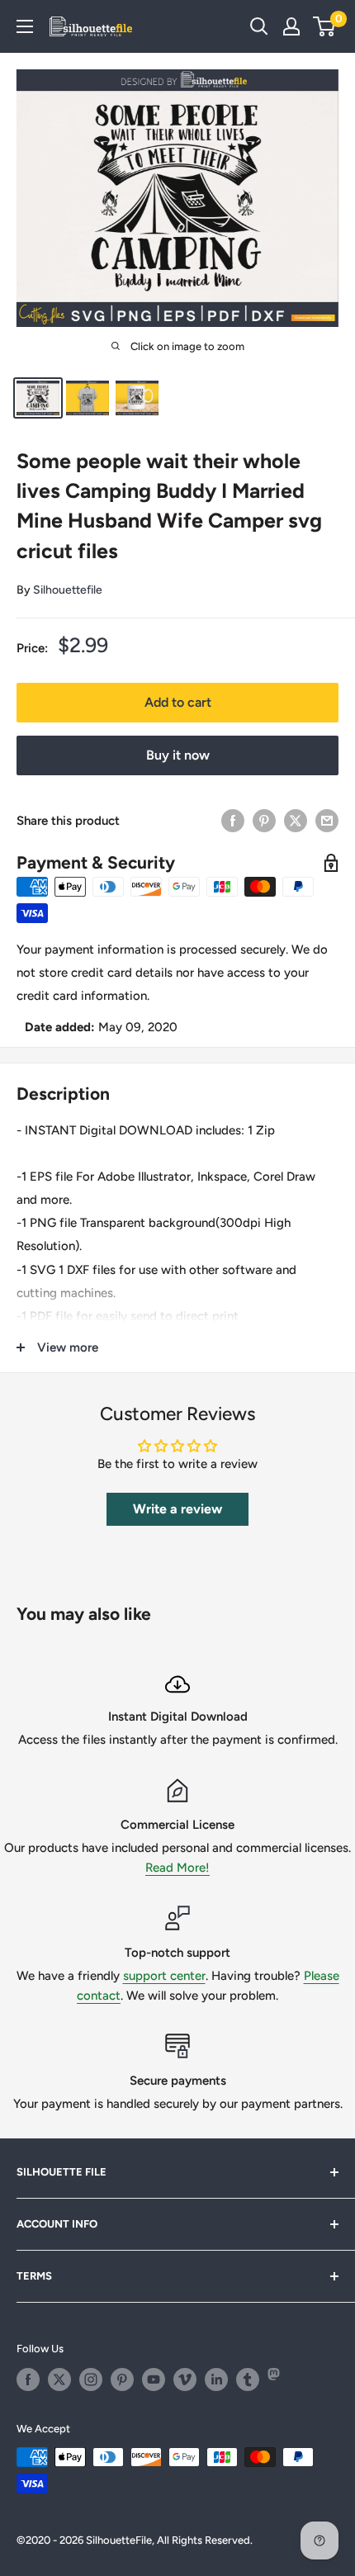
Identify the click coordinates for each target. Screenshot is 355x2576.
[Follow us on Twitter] (59, 2379)
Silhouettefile (68, 590)
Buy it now (178, 755)
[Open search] (259, 26)
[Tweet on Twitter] (296, 820)
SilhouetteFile (119, 2540)
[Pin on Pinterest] (264, 820)
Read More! (177, 1868)
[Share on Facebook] (233, 820)
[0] (325, 26)
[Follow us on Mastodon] (279, 2379)
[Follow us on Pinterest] (122, 2379)
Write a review (177, 1509)
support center (164, 1976)
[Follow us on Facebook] (28, 2379)
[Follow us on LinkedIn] (216, 2379)
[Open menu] (25, 26)
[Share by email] (327, 820)
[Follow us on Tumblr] (248, 2379)
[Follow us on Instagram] (91, 2379)
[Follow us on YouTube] (154, 2379)
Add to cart (178, 702)
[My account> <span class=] (291, 26)
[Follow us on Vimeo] (185, 2379)
